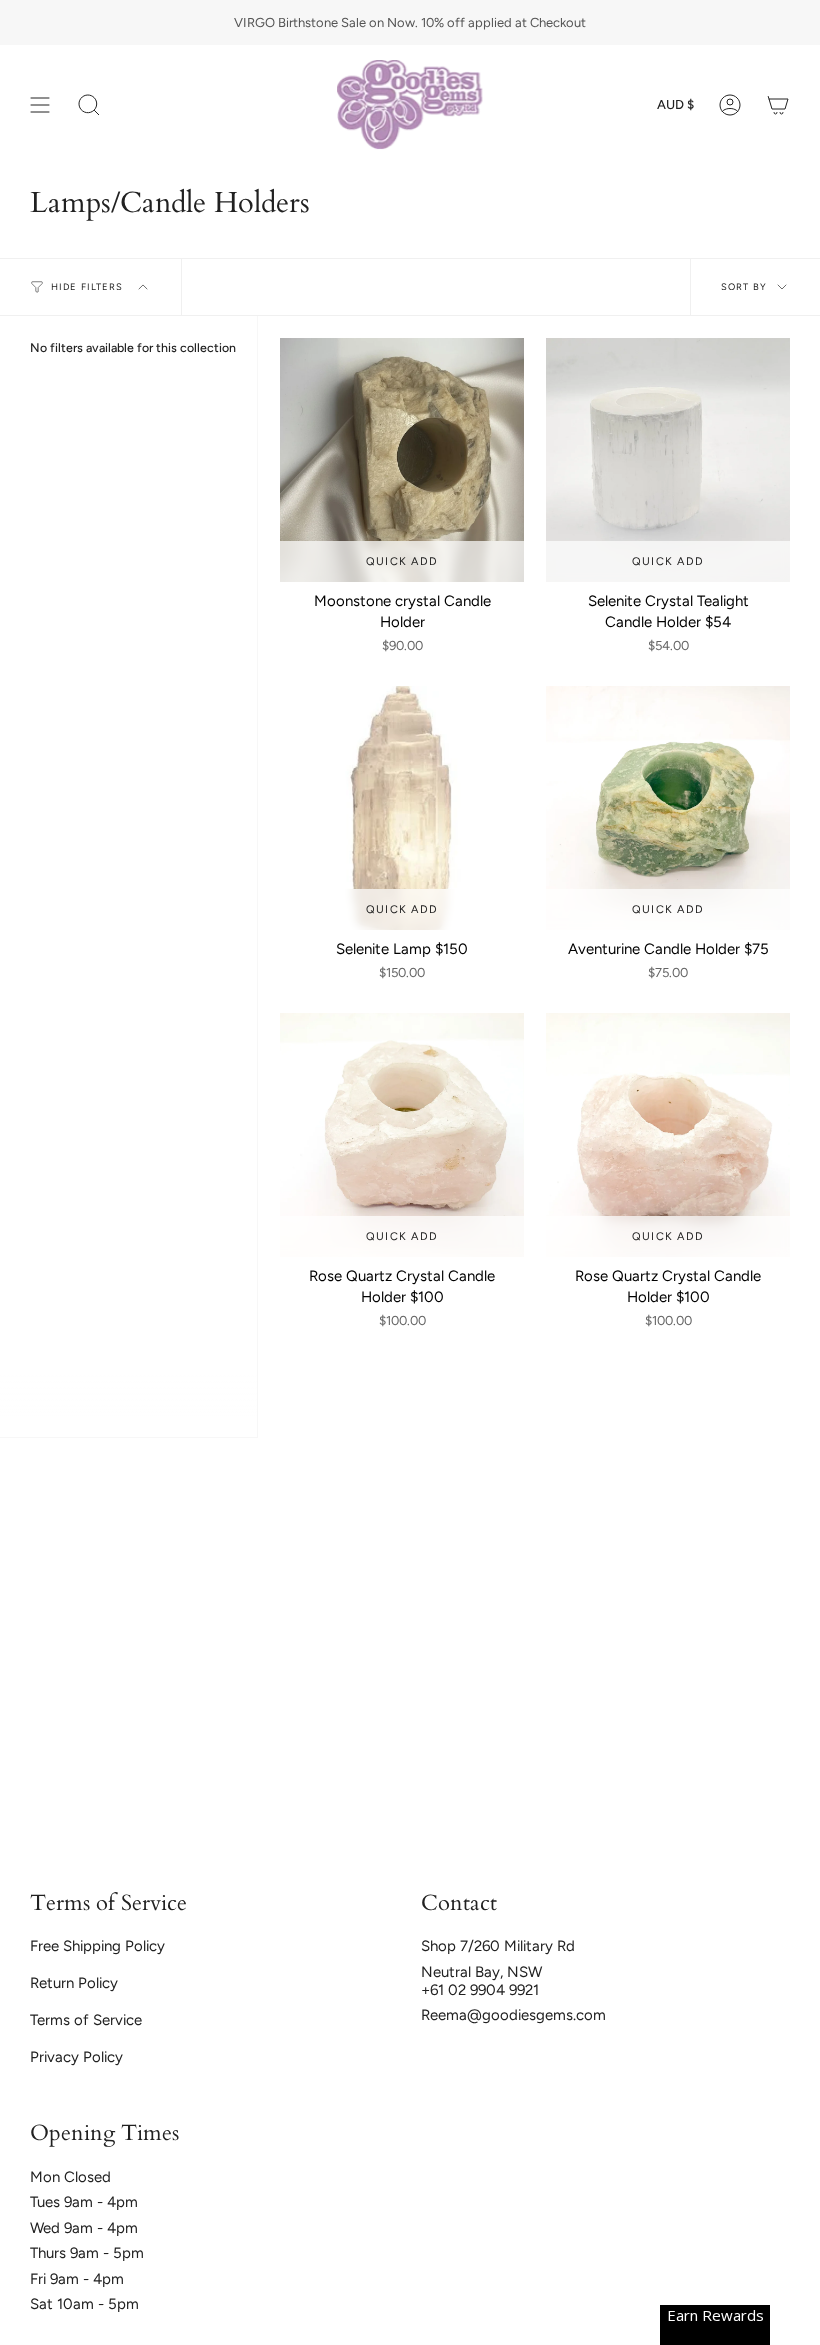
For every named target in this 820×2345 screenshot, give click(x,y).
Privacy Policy (76, 2057)
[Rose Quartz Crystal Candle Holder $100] (402, 1135)
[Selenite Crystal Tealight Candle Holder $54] (668, 460)
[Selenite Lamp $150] (402, 808)
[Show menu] (40, 104)
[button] (89, 104)
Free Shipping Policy (97, 1946)
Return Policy (74, 1983)
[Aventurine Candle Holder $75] (668, 808)
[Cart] (778, 104)
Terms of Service (86, 2020)
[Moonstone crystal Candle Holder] (402, 460)
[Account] (730, 104)
